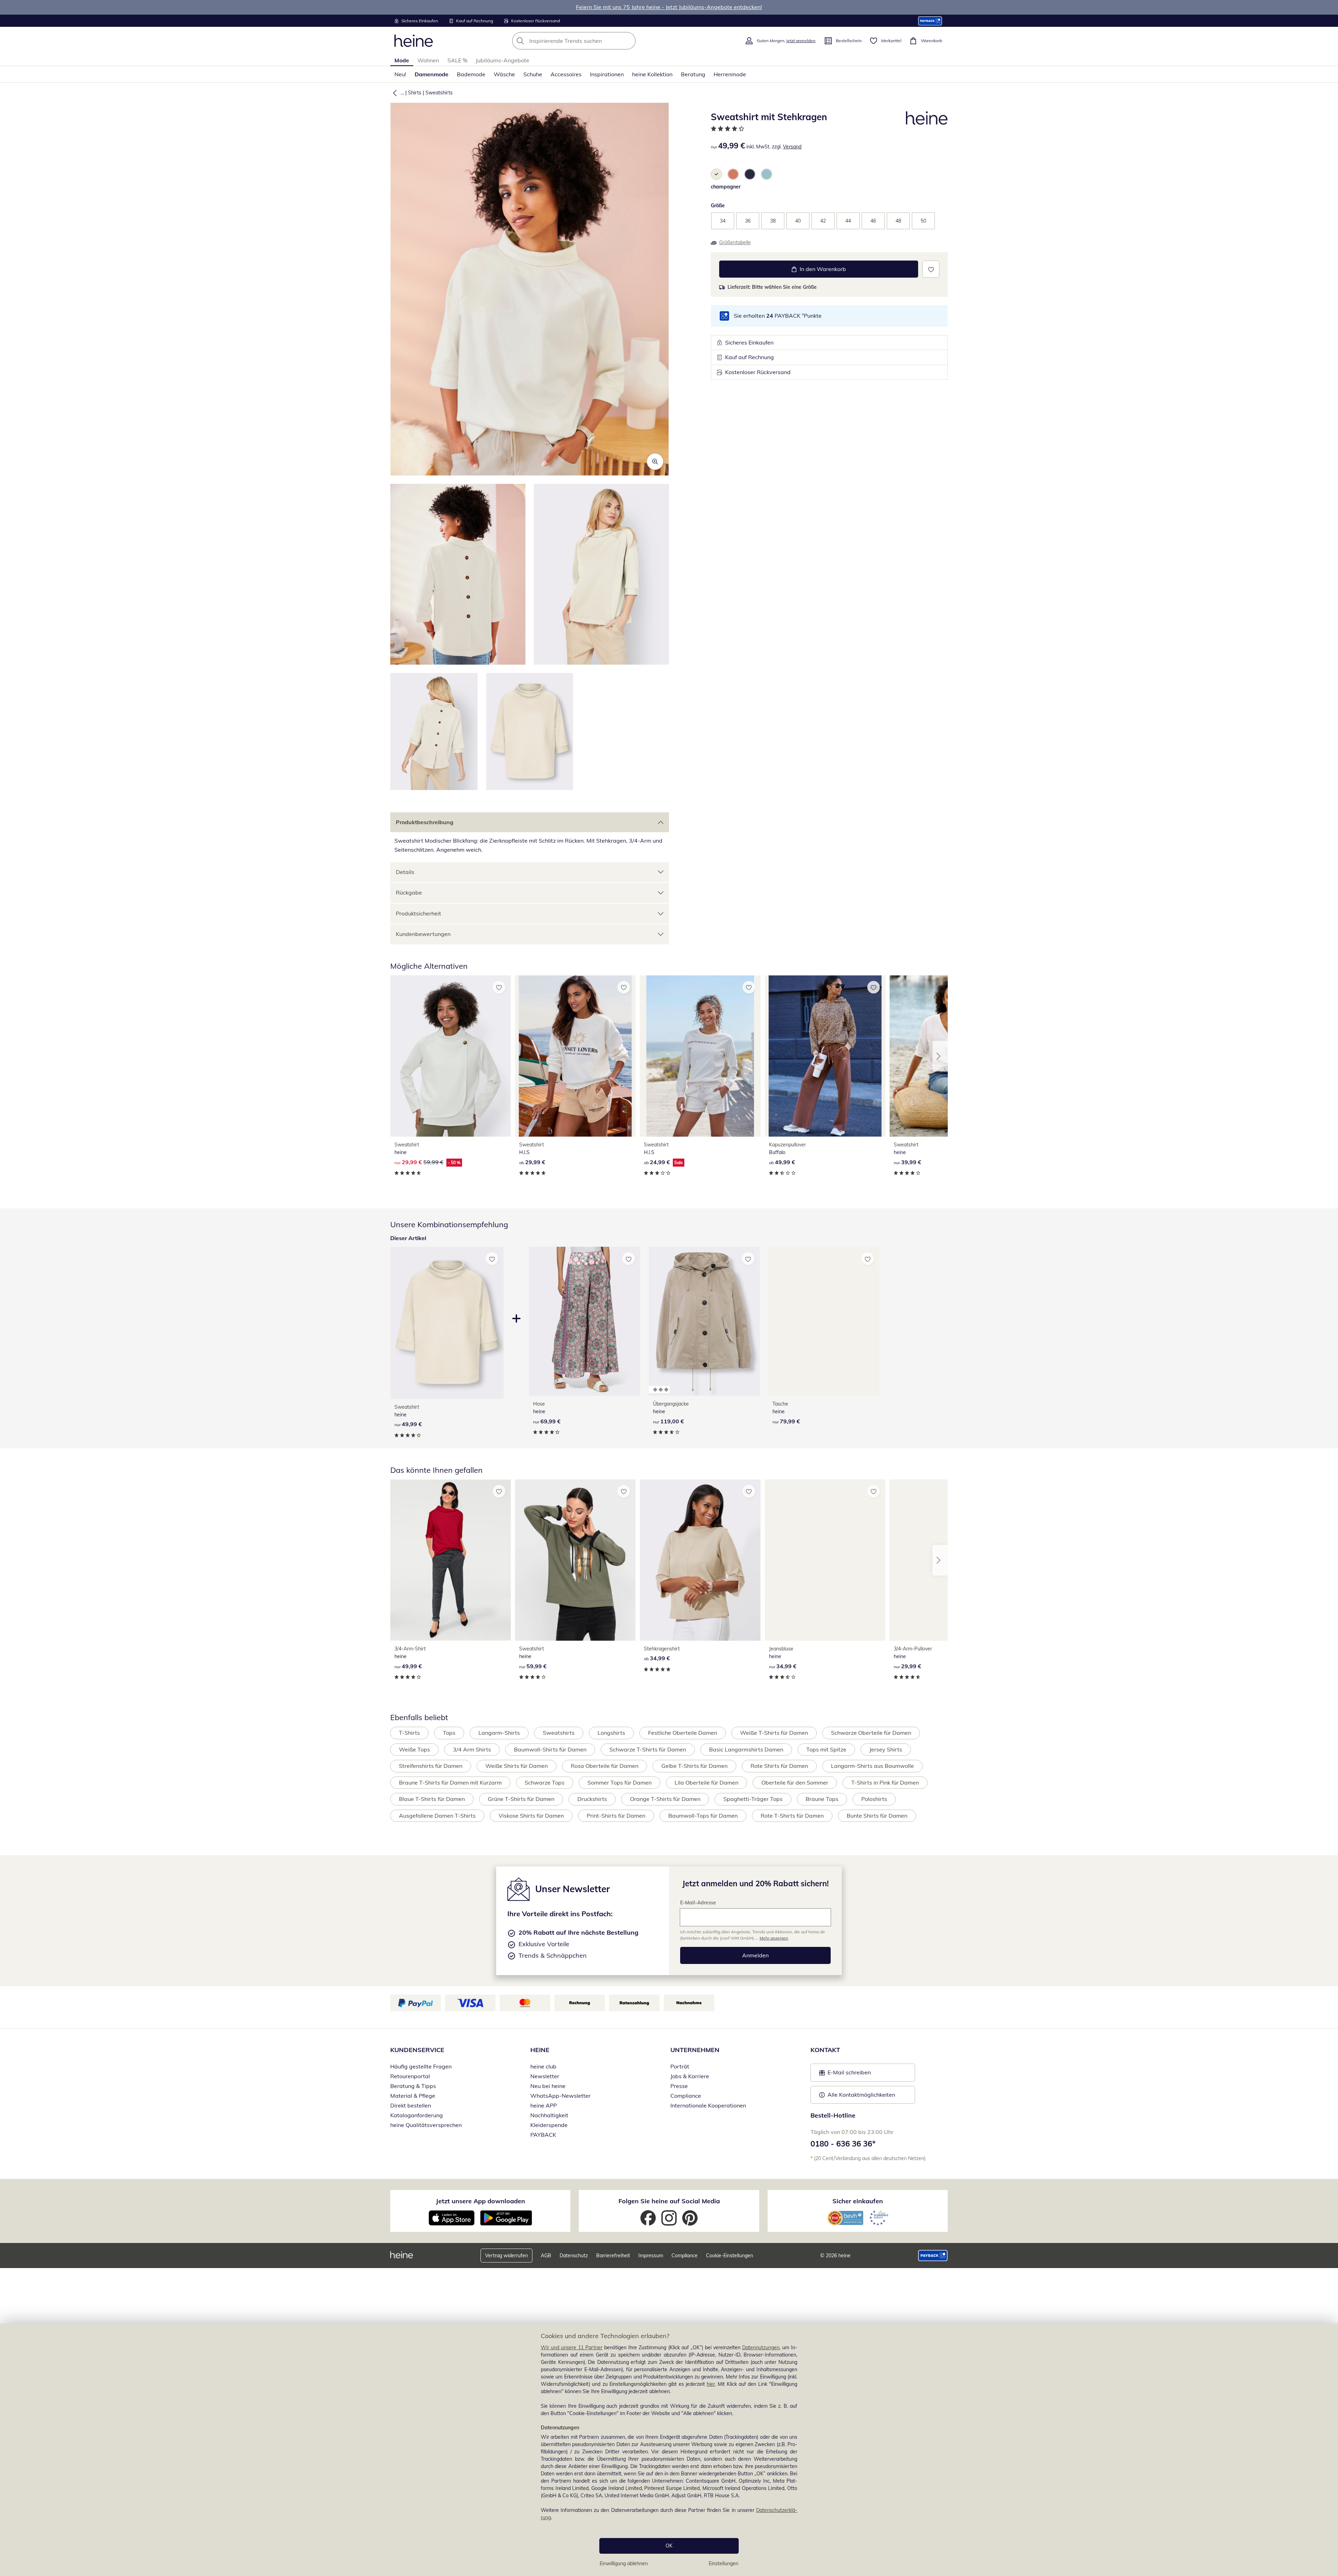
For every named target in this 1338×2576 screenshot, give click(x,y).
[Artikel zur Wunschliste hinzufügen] (931, 269)
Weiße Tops (414, 1749)
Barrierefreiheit (613, 2256)
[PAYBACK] (930, 21)
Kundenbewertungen (423, 934)
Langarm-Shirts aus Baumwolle (872, 1766)
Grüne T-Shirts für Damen (521, 1799)
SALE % (457, 60)
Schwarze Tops (545, 1782)
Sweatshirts (439, 93)
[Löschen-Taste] (628, 41)
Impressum (651, 2256)
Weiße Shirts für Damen (517, 1766)
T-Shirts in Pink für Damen (885, 1782)
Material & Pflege (413, 2096)
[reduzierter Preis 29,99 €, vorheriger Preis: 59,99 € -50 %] (451, 1056)
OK (669, 2546)
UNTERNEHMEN (695, 2050)
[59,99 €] (575, 1560)
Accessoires (566, 74)
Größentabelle (735, 242)
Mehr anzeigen (774, 1938)
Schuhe (533, 74)
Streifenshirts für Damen (431, 1766)
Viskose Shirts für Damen (531, 1816)
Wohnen (428, 60)
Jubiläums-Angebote (502, 60)
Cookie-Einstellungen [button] (729, 2256)
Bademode (471, 74)
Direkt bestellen (411, 2105)
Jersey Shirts (886, 1749)
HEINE (540, 2050)
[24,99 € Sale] (700, 1056)
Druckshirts (592, 1799)
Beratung (693, 74)
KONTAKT (825, 2050)
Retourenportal (410, 2076)
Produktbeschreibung (425, 822)
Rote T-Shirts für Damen (792, 1816)
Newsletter (545, 2076)
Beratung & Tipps (413, 2086)
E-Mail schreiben (845, 2074)
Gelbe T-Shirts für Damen (694, 1766)
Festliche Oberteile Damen (683, 1733)
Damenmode (432, 74)
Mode (402, 60)
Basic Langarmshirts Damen (746, 1749)
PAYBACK (543, 2135)
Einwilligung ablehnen (624, 2563)
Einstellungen (724, 2563)
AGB (546, 2256)
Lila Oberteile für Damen (706, 1782)
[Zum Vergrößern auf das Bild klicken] (655, 462)
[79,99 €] (824, 1321)
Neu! (400, 74)
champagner (726, 187)
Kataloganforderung (417, 2115)
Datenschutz (574, 2256)
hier (711, 2384)
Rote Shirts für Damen (779, 1766)
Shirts (415, 93)
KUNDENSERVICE (417, 2050)
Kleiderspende (549, 2125)
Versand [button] (792, 147)
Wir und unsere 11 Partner (572, 2347)
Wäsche (504, 74)
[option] (716, 174)
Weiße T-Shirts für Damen (774, 1733)
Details (405, 872)
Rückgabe (409, 892)
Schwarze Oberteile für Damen (871, 1733)
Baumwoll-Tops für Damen (703, 1816)
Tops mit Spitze (826, 1749)
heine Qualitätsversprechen (426, 2125)
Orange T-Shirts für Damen (665, 1799)
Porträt (680, 2066)
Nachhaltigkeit (549, 2115)
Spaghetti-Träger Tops (753, 1799)
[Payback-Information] (933, 2256)
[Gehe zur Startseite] (414, 41)
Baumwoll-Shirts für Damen (550, 1749)
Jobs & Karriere (690, 2076)
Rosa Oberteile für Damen (605, 1766)
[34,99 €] (700, 1560)
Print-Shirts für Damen (616, 1816)
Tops (449, 1733)
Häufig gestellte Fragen (421, 2066)
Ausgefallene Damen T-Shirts (437, 1816)
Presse (679, 2086)
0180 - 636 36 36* (843, 2144)
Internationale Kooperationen (708, 2105)
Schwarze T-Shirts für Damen (648, 1749)
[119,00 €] (704, 1321)
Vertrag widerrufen (506, 2256)
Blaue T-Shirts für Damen (432, 1799)
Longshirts (611, 1733)
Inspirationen (607, 74)
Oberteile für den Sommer (795, 1782)
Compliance (686, 2096)
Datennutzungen (761, 2347)
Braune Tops (822, 1799)
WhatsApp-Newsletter (560, 2096)
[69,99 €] (585, 1321)
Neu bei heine (548, 2086)
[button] (393, 93)
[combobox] (589, 41)
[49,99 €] (825, 1056)
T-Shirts (409, 1733)
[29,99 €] (575, 1056)
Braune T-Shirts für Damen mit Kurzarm (450, 1782)
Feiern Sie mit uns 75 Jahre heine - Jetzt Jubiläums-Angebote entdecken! (669, 7)
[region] (669, 2450)
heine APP (544, 2105)
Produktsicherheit (418, 913)
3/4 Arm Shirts (472, 1749)
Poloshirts (874, 1799)
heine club (543, 2066)
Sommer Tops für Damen (620, 1782)
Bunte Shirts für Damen (877, 1816)
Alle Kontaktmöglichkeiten (861, 2095)
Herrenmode (730, 74)
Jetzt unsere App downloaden (480, 2201)
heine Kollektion (652, 74)
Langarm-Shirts (499, 1733)
